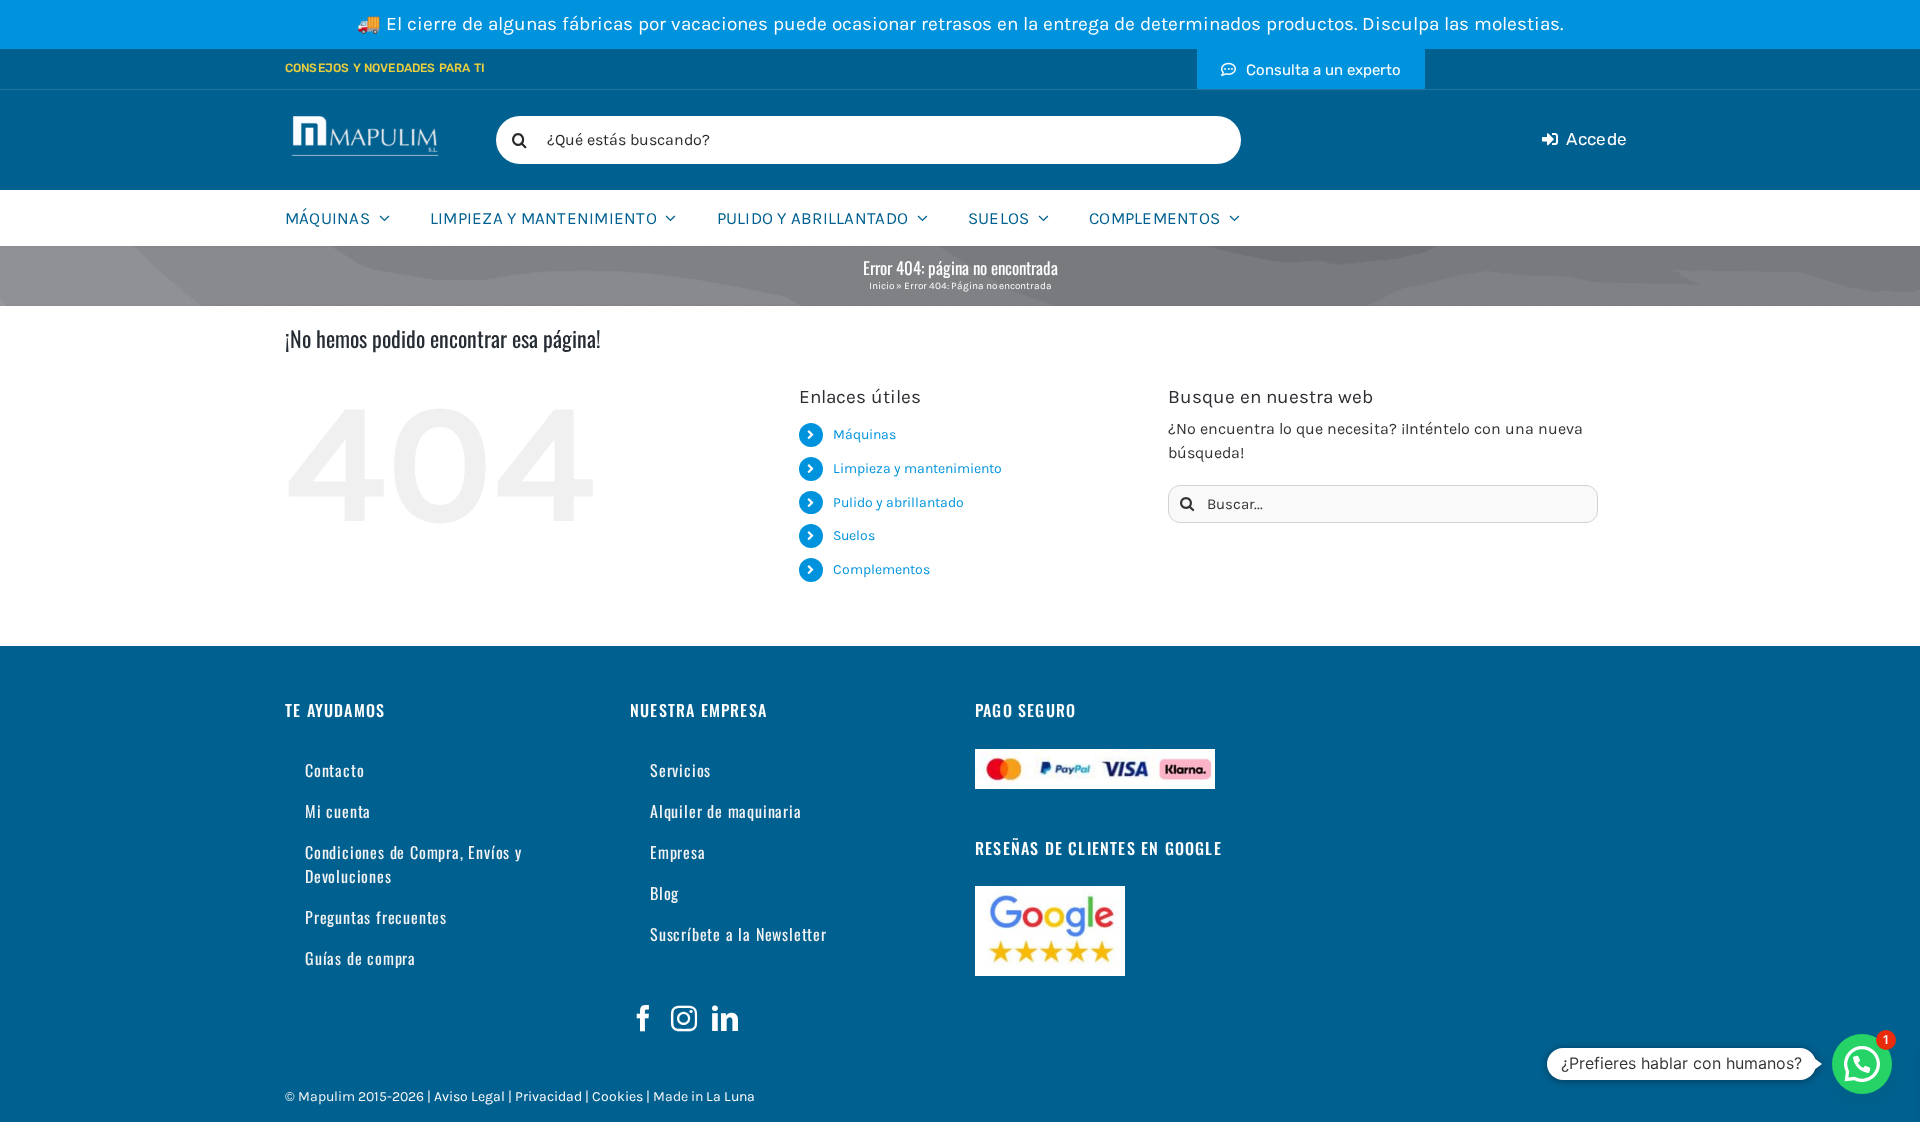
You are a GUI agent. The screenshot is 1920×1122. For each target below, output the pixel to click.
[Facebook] (643, 1018)
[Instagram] (684, 1018)
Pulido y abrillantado (898, 502)
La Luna (730, 1096)
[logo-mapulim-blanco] (365, 123)
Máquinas (864, 434)
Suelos (854, 535)
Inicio (881, 286)
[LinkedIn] (725, 1018)
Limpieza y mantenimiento (917, 468)
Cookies (617, 1096)
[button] (1862, 1064)
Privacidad (548, 1096)
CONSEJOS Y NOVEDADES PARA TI (385, 68)
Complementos (881, 569)
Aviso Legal (469, 1096)
